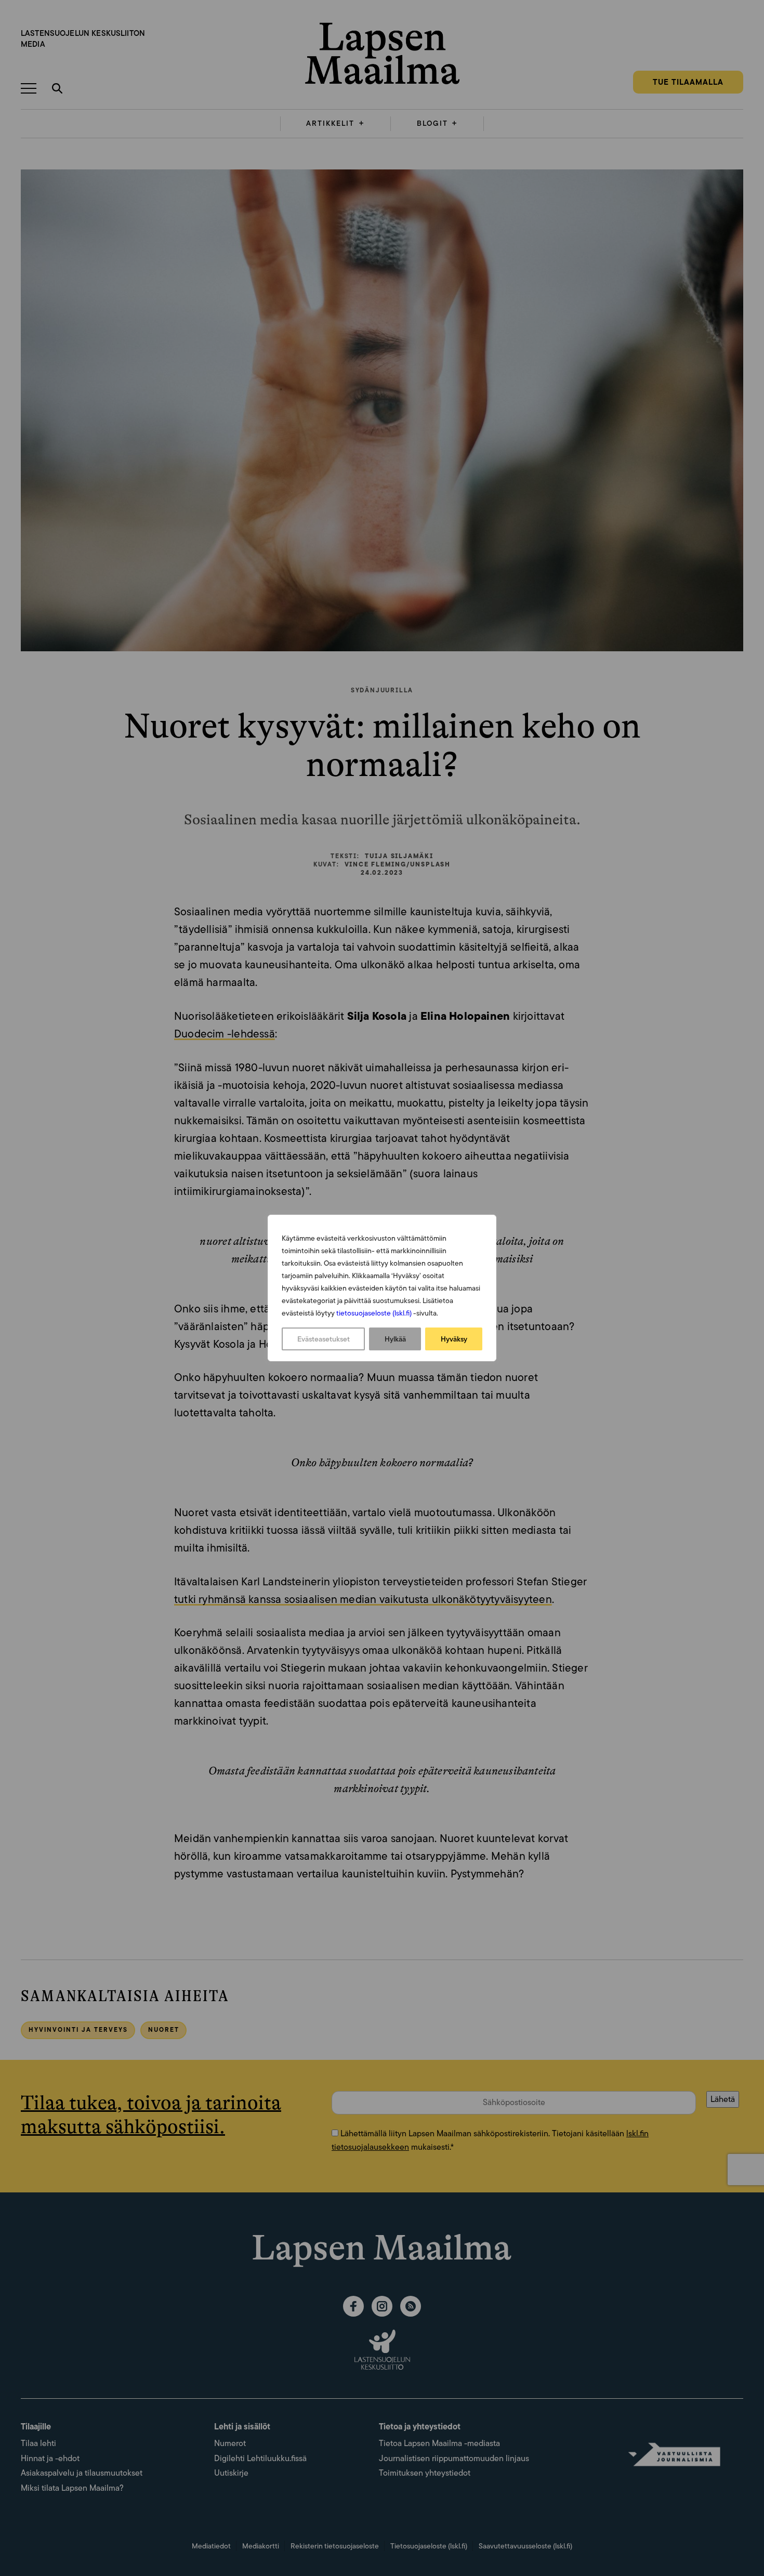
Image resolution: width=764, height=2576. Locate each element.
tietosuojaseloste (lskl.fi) (374, 1313)
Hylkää (395, 1339)
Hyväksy (454, 1339)
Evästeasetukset (324, 1339)
